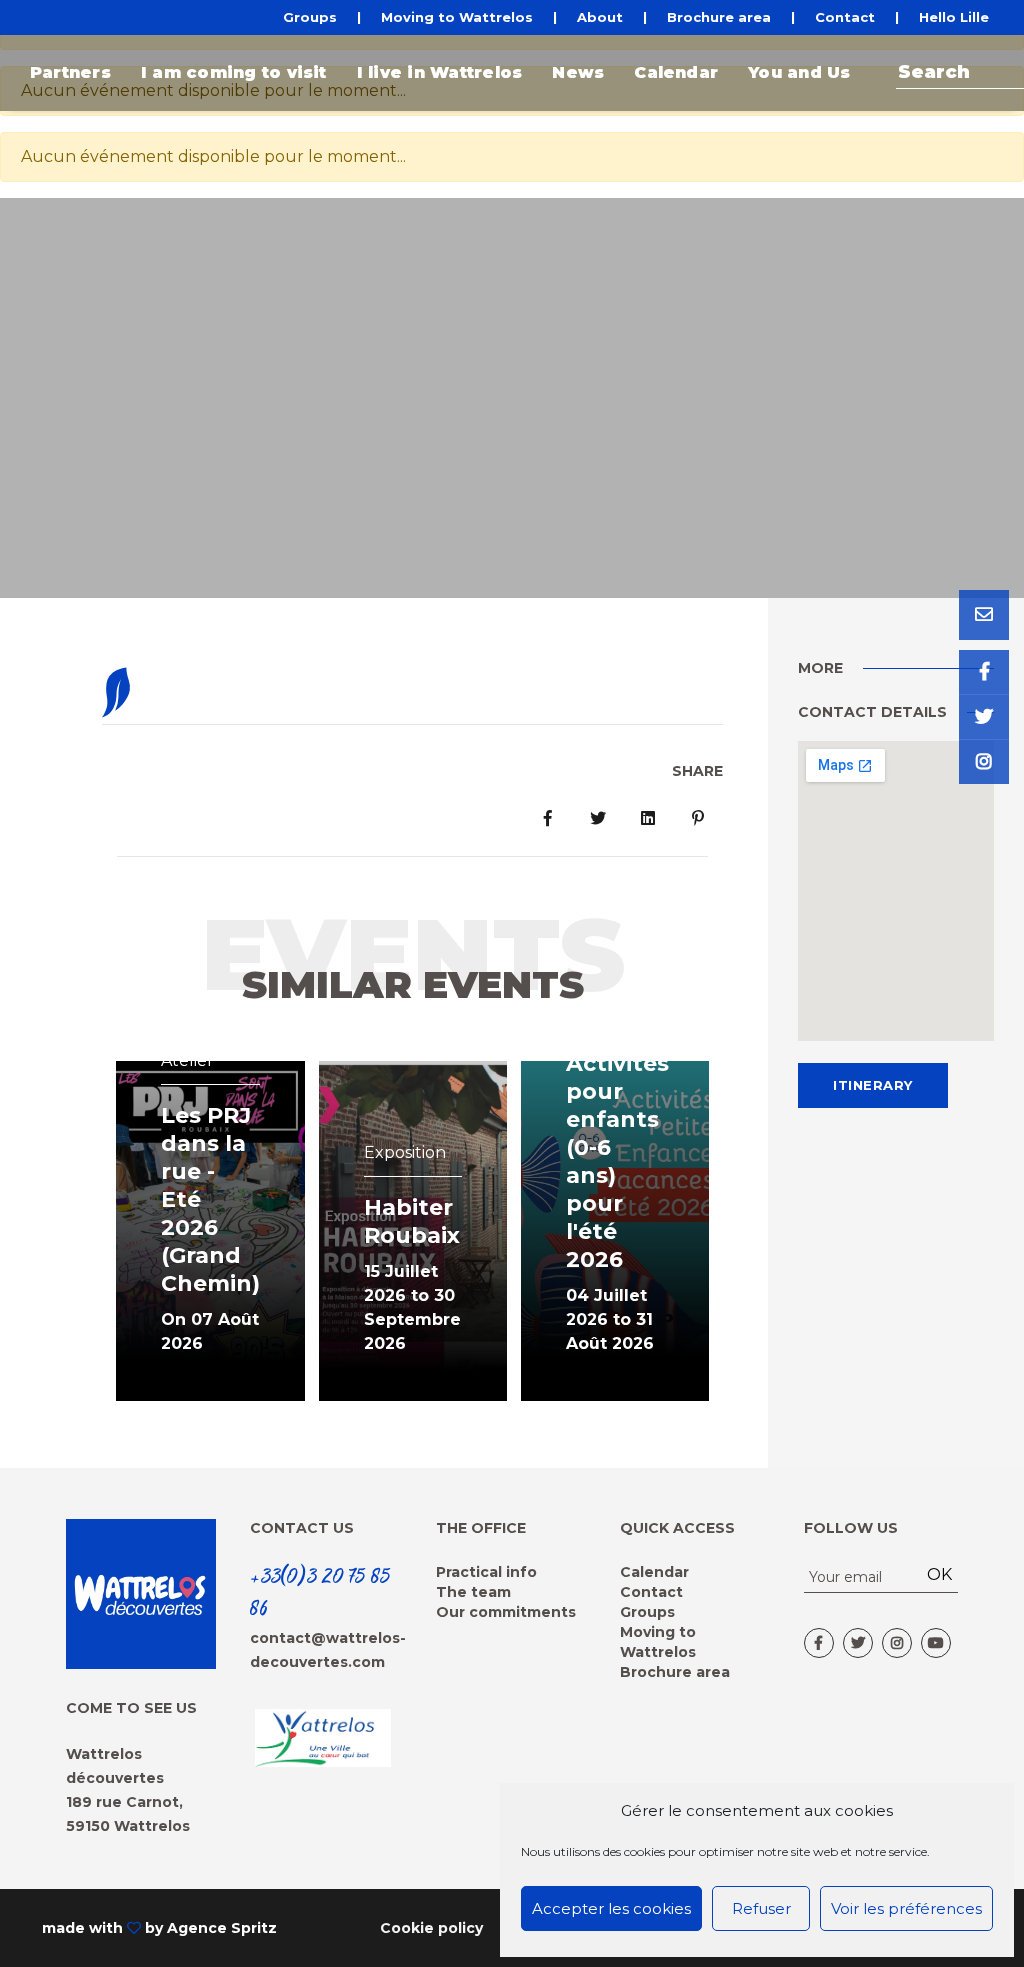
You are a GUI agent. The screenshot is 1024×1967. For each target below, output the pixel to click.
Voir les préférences (906, 1908)
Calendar (676, 72)
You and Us (799, 72)
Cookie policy (431, 1928)
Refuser (761, 1908)
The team (473, 1592)
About (600, 17)
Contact (845, 17)
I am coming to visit (234, 72)
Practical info (486, 1572)
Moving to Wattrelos (457, 17)
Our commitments (506, 1612)
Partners (70, 72)
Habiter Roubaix (412, 1221)
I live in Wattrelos (440, 72)
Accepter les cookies (611, 1908)
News (578, 72)
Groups (310, 17)
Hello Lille (954, 17)
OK (939, 1574)
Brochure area (719, 17)
